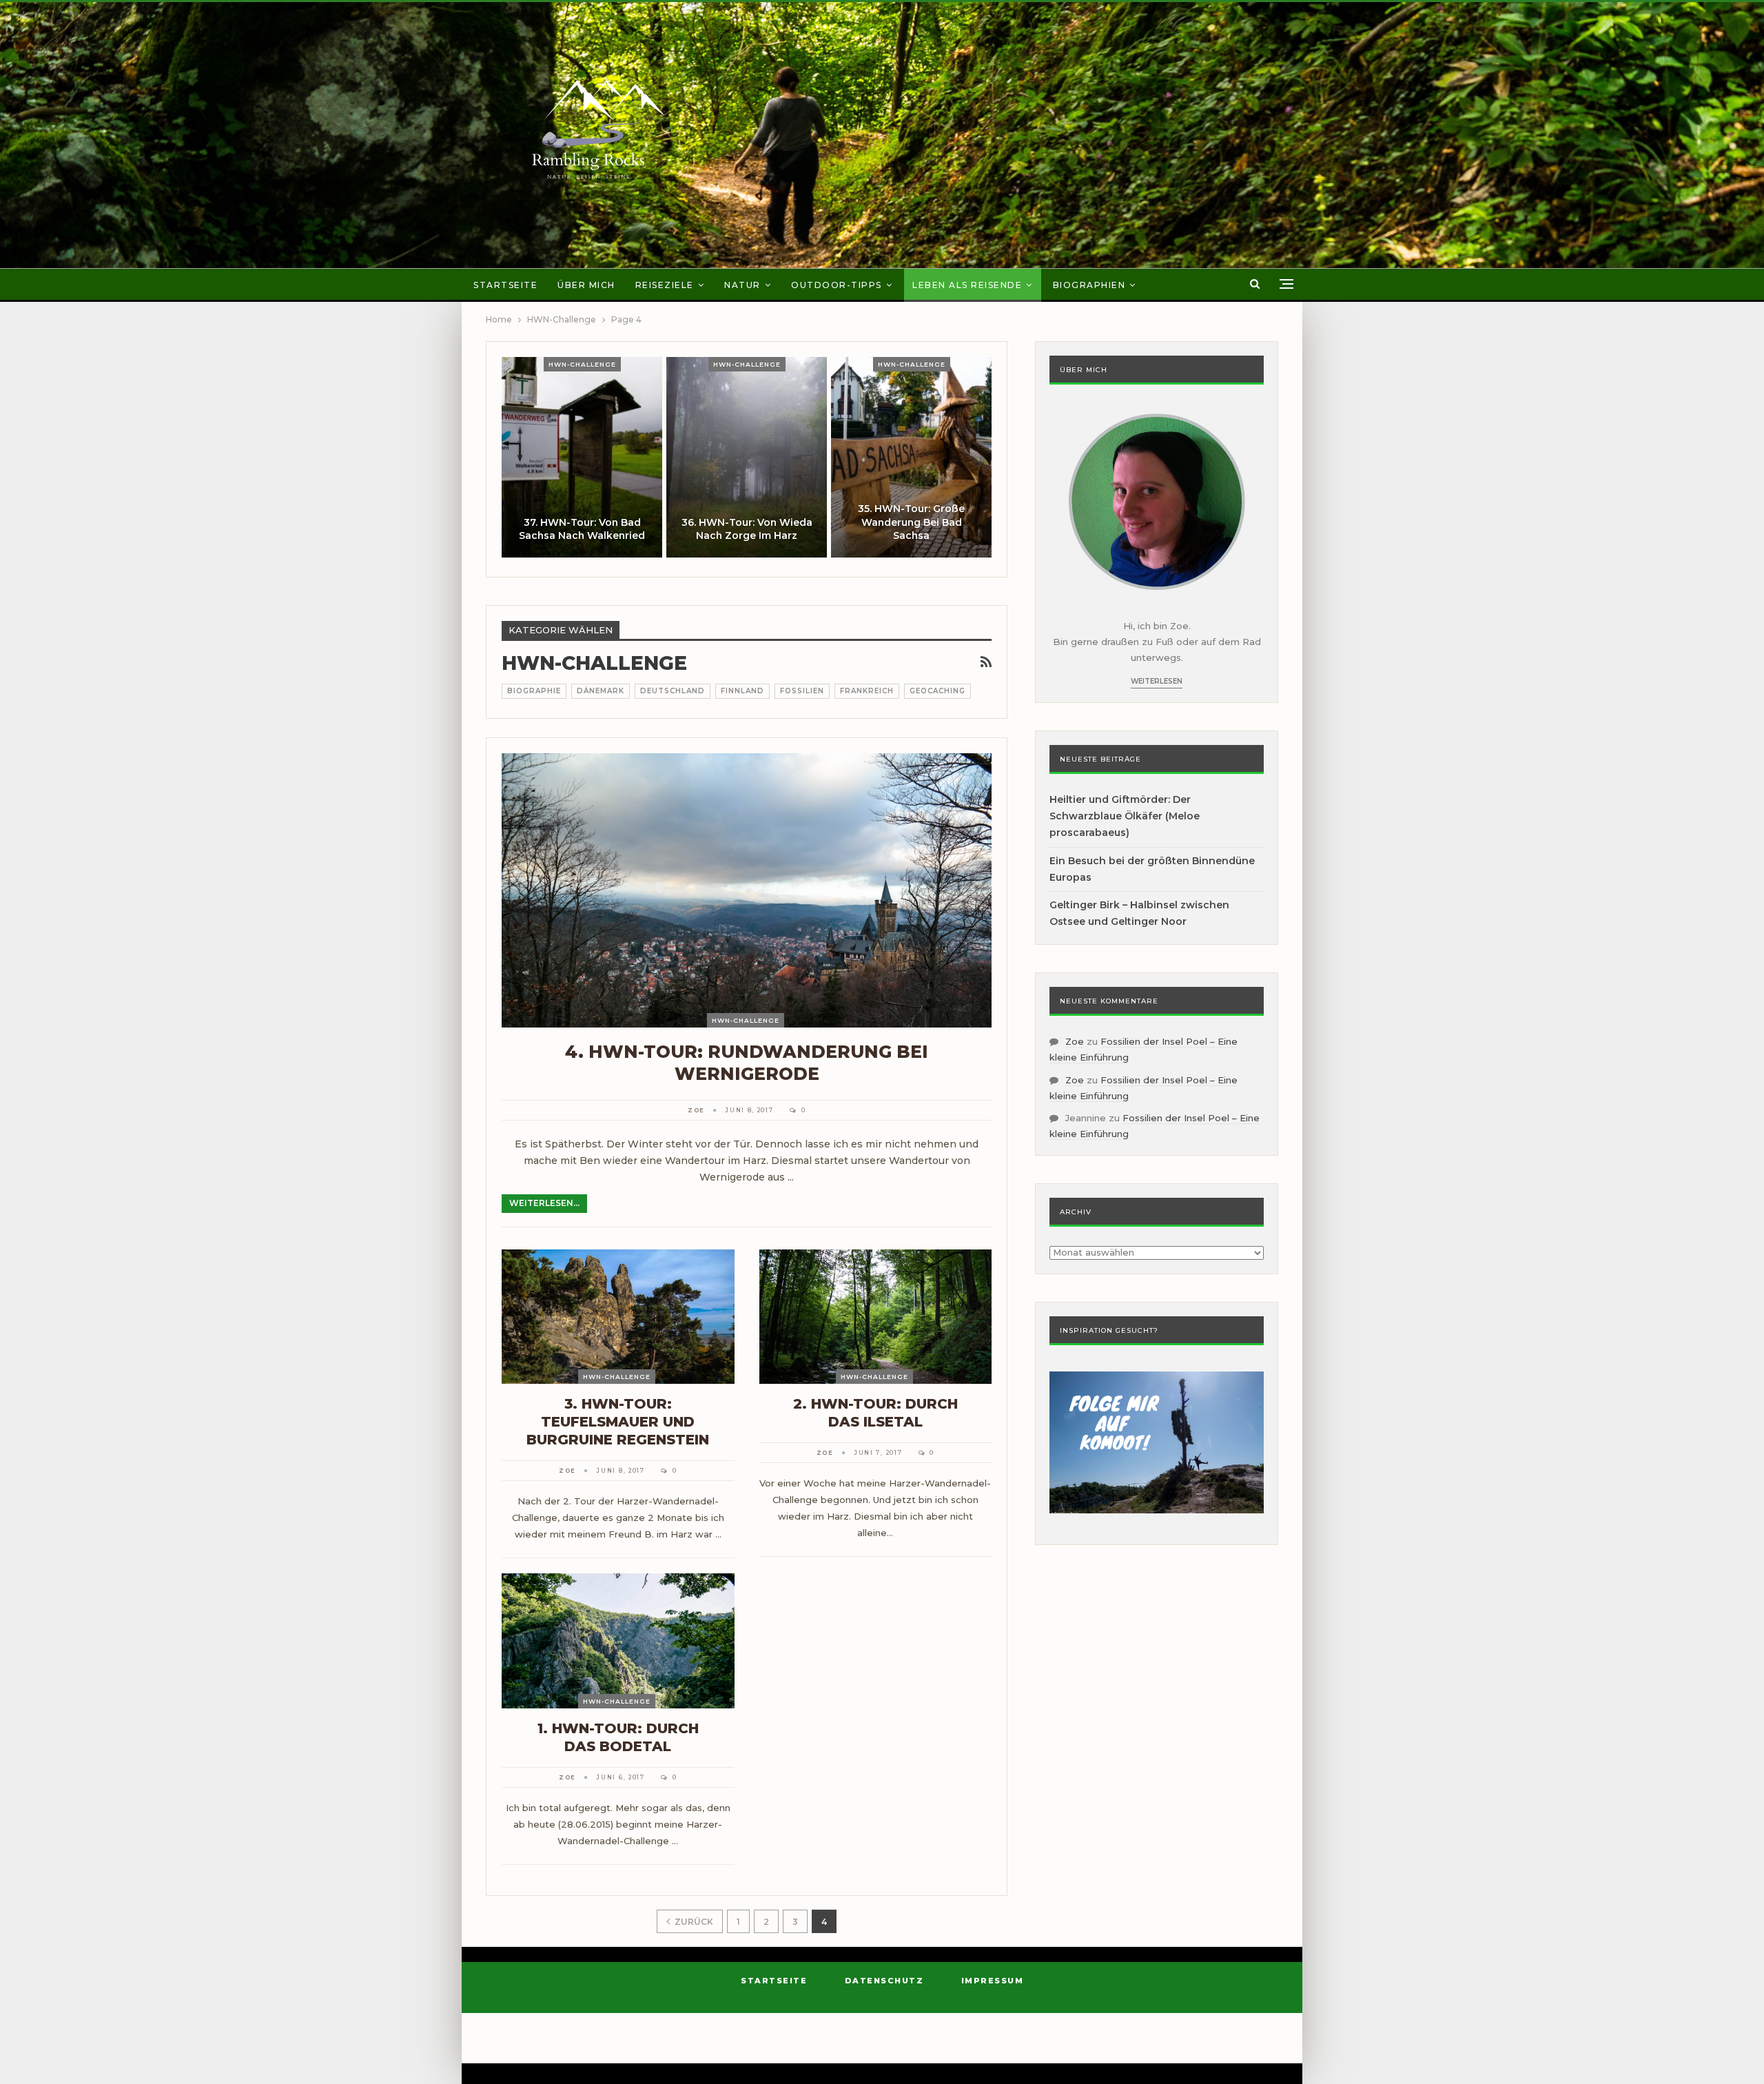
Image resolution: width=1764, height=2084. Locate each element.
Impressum (993, 1981)
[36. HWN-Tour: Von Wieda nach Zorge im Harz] (747, 457)
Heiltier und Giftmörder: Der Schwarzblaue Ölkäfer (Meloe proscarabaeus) (1125, 816)
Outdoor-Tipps (837, 285)
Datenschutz (884, 1981)
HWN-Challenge (582, 364)
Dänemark (601, 691)
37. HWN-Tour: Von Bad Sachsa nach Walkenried (582, 529)
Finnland (742, 691)
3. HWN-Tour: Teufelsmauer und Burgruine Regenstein (618, 1422)
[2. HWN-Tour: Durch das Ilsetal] (876, 1317)
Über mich (586, 285)
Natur (742, 285)
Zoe (1075, 1041)
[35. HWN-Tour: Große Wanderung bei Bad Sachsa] (911, 457)
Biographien (1089, 285)
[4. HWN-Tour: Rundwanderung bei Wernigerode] (747, 890)
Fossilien (802, 691)
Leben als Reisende (967, 285)
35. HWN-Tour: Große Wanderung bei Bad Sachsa (911, 522)
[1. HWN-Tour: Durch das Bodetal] (618, 1641)
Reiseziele (665, 285)
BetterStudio (999, 2046)
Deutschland (673, 691)
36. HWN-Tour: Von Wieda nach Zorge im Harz (747, 529)
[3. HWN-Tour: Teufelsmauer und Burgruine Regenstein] (618, 1317)
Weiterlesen (1157, 681)
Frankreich (867, 691)
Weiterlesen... (544, 1203)
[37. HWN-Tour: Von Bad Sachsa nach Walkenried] (582, 457)
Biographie (534, 691)
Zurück (693, 1922)
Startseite (505, 285)
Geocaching (937, 691)
